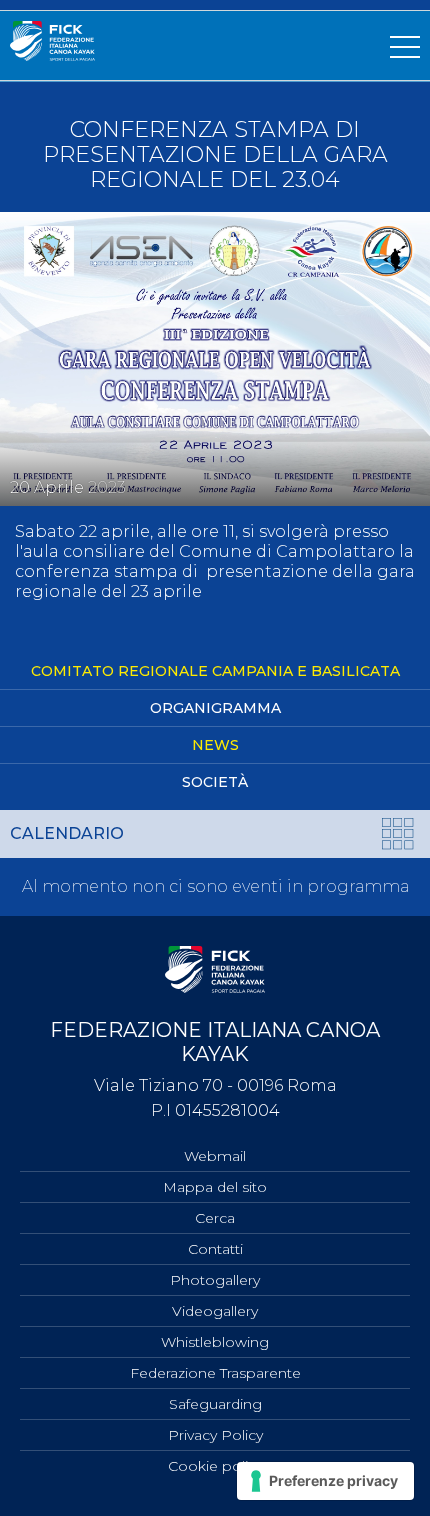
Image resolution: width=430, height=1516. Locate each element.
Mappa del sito (215, 1187)
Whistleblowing (215, 1342)
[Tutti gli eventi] (398, 837)
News (215, 745)
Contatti (215, 1249)
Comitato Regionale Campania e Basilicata (215, 671)
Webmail (215, 1156)
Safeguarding (215, 1404)
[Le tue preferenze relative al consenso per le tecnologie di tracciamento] (325, 1481)
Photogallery (215, 1280)
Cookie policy (215, 1466)
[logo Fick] (52, 55)
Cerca (215, 1218)
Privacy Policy (215, 1435)
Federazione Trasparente (215, 1373)
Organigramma (215, 708)
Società (215, 782)
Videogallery (215, 1311)
